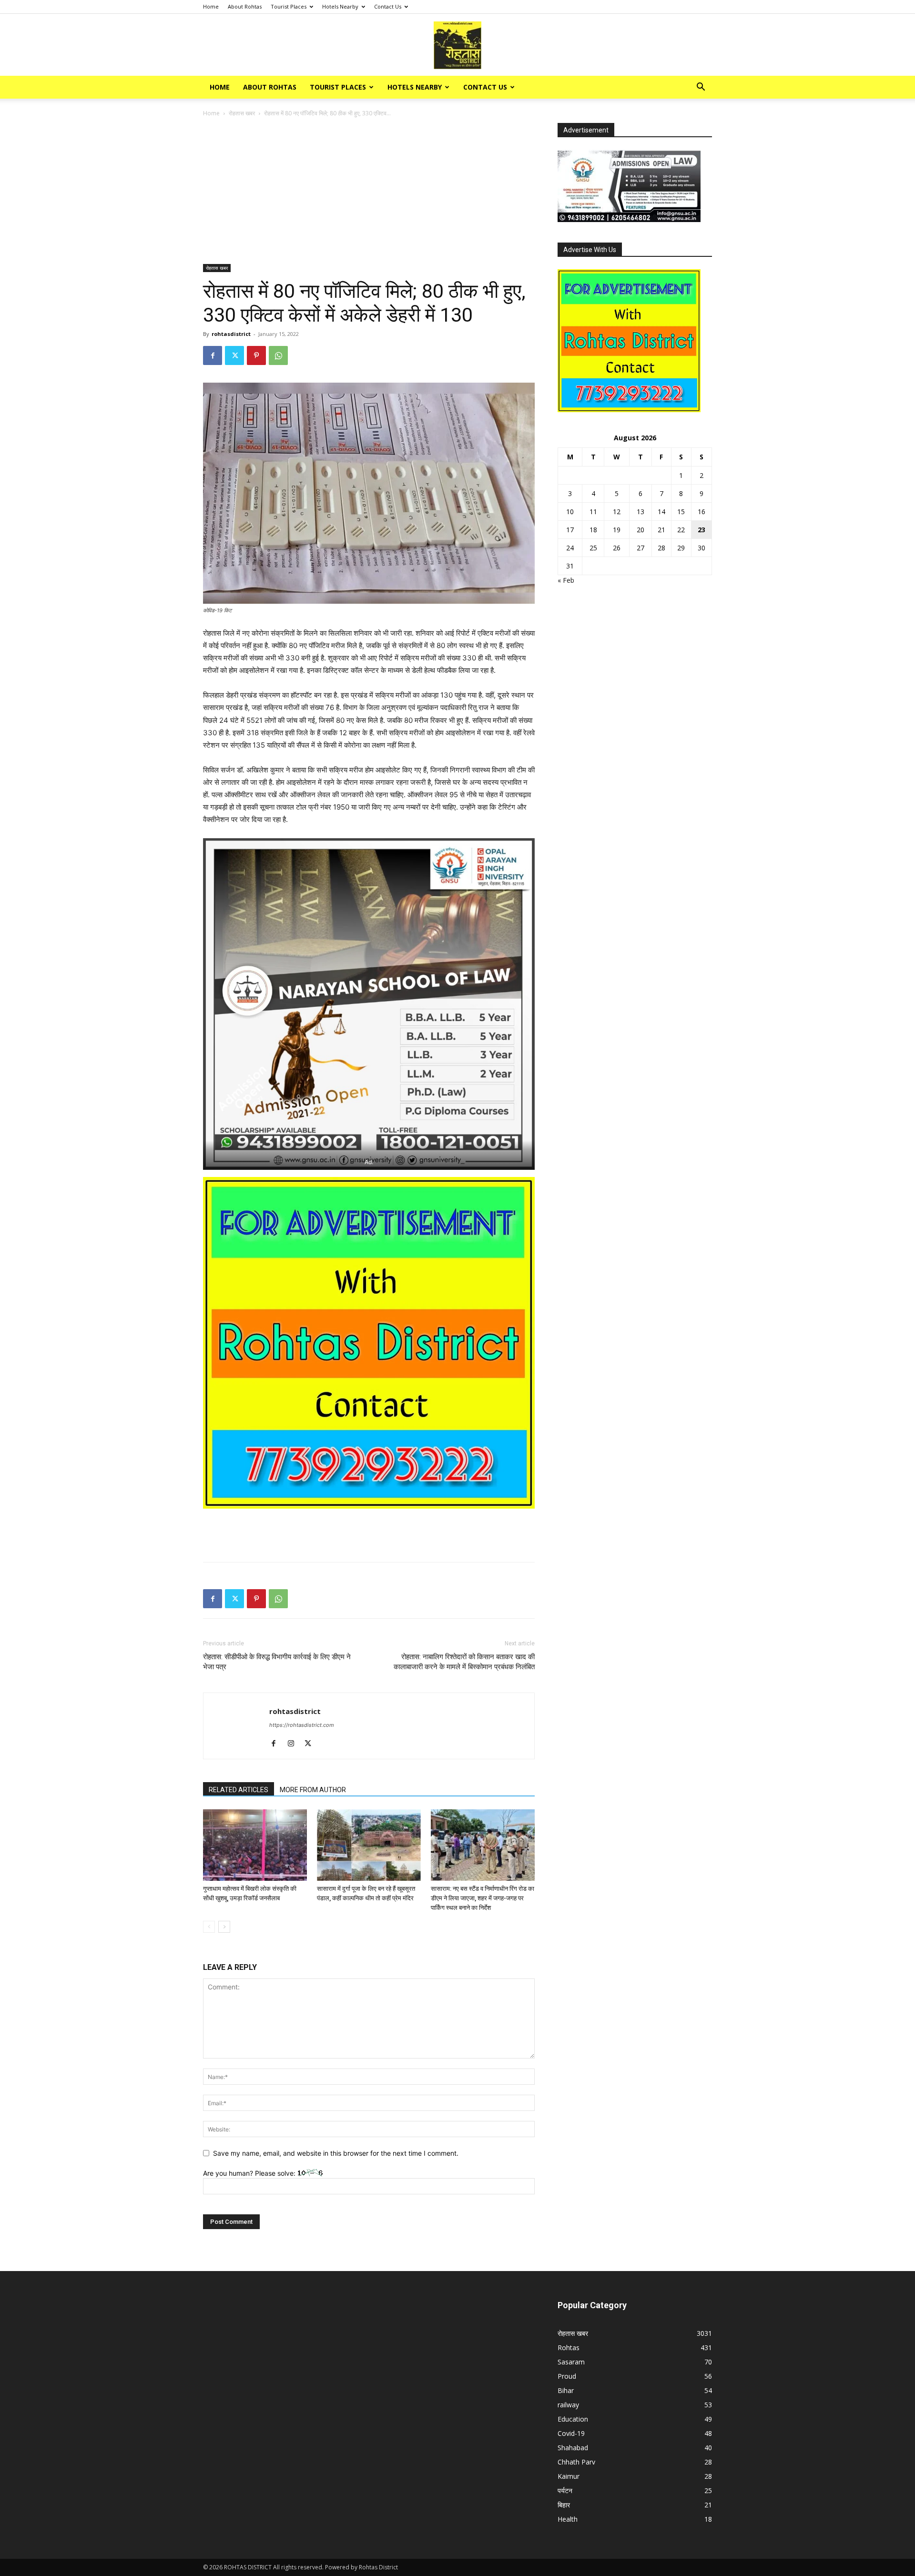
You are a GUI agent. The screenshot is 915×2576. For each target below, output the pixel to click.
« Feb (566, 580)
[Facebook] (213, 355)
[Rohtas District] (457, 45)
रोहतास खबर (242, 113)
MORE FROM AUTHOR (313, 1790)
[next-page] (224, 1927)
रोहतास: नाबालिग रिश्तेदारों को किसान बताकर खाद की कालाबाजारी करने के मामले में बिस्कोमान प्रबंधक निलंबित (464, 1662)
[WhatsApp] (278, 355)
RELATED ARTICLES (239, 1790)
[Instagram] (294, 1744)
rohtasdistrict (231, 334)
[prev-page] (209, 1927)
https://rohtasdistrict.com (302, 1725)
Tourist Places (289, 6)
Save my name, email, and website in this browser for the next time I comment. (336, 2153)
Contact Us (388, 6)
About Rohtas (245, 6)
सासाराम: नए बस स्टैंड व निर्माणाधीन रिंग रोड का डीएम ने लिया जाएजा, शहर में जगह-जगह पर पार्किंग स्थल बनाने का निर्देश (483, 1898)
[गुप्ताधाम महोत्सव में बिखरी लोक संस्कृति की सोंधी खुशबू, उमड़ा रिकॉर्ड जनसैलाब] (255, 1845)
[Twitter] (234, 355)
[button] (701, 88)
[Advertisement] (369, 193)
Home (211, 6)
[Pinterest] (256, 355)
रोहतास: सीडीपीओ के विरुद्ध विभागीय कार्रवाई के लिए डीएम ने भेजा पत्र (277, 1662)
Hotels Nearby (340, 6)
